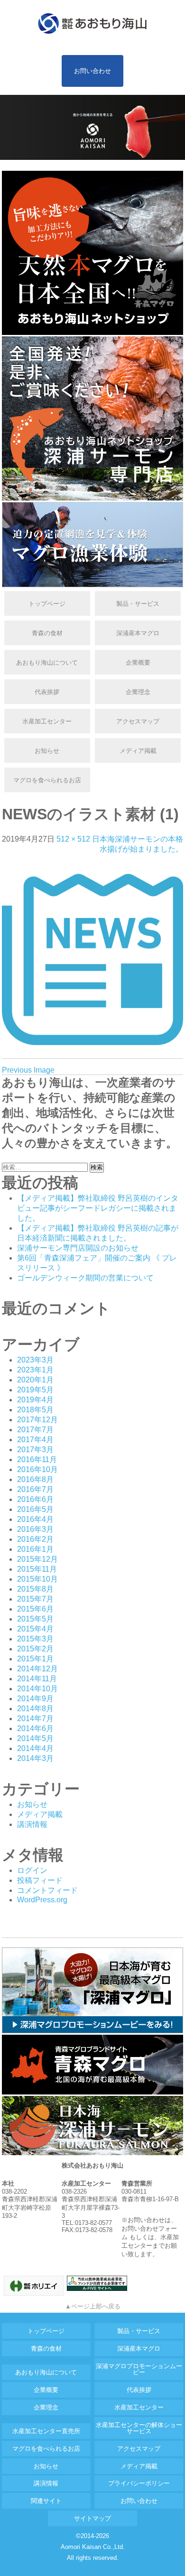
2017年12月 (37, 1420)
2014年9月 (35, 1699)
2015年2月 (35, 1649)
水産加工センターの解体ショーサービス (139, 2428)
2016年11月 (37, 1459)
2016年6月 (35, 1499)
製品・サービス (138, 604)
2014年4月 (35, 1748)
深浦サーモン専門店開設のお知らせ (78, 1248)
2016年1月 (35, 1549)
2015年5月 (35, 1619)
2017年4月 (35, 1440)
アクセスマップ (138, 721)
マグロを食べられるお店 (47, 780)
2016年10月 (37, 1469)
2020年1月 (35, 1380)
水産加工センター (47, 721)
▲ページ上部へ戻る (93, 2306)
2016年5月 (35, 1509)
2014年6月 (35, 1728)
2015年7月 (35, 1599)
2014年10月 (37, 1689)
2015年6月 (35, 1609)
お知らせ (47, 751)
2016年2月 (35, 1539)
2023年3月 (35, 1360)
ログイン (32, 1870)
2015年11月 (37, 1569)
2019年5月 (35, 1390)
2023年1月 (35, 1370)
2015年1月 (35, 1659)
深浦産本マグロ (138, 633)
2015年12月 (37, 1559)
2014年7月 (35, 1719)
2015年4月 (35, 1629)
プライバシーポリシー (139, 2483)
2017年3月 (35, 1450)
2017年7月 (35, 1430)
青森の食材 (47, 633)
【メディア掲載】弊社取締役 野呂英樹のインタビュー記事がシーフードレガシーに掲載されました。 (98, 1208)
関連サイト (46, 2501)
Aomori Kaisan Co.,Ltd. (93, 2547)
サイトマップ (92, 2518)
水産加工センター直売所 (46, 2431)
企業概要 (138, 663)
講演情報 (32, 1824)
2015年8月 (35, 1589)
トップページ (47, 604)
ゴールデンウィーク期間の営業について (85, 1278)
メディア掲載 (138, 751)
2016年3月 (35, 1529)
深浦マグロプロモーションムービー (139, 2369)
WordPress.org (42, 1900)
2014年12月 (37, 1669)
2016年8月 (35, 1479)
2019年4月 (35, 1400)
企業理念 (138, 692)
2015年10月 (37, 1579)
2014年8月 (35, 1709)
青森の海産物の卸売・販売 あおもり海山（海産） (92, 24)
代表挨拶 (47, 692)
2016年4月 (35, 1519)
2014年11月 (37, 1679)
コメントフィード (47, 1890)
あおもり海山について (47, 663)
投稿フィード (40, 1880)
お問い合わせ (92, 71)
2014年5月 (35, 1738)
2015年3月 (35, 1639)
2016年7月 (35, 1489)
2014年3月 (35, 1758)
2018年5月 (35, 1410)
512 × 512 (73, 839)
